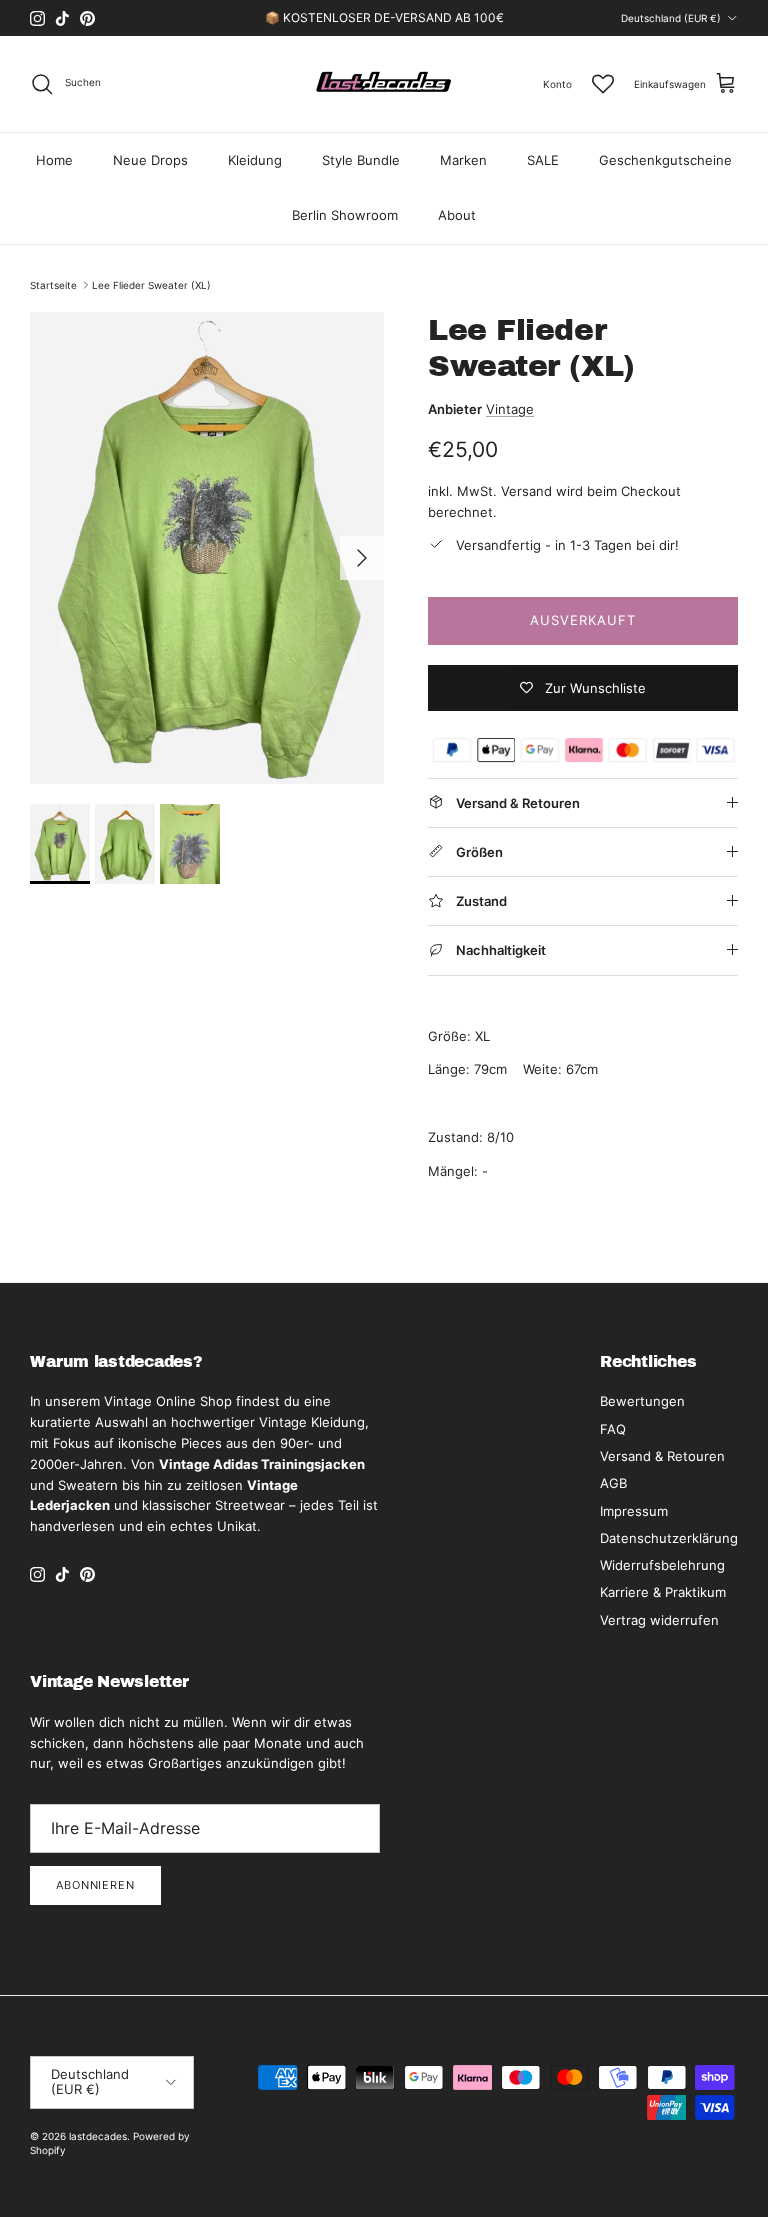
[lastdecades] (384, 84)
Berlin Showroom (345, 215)
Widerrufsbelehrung (662, 1565)
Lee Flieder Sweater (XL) (151, 285)
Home (54, 160)
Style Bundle (361, 160)
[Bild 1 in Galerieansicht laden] (207, 548)
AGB (613, 1483)
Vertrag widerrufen (659, 1620)
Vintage (510, 409)
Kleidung (255, 160)
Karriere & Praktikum (663, 1592)
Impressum (634, 1511)
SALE (543, 160)
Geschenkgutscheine (665, 160)
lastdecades (98, 2136)
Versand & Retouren (662, 1456)
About (457, 215)
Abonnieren (95, 1885)
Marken (463, 160)
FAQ (613, 1429)
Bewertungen (642, 1401)
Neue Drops (150, 160)
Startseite (53, 285)
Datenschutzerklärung (669, 1538)
